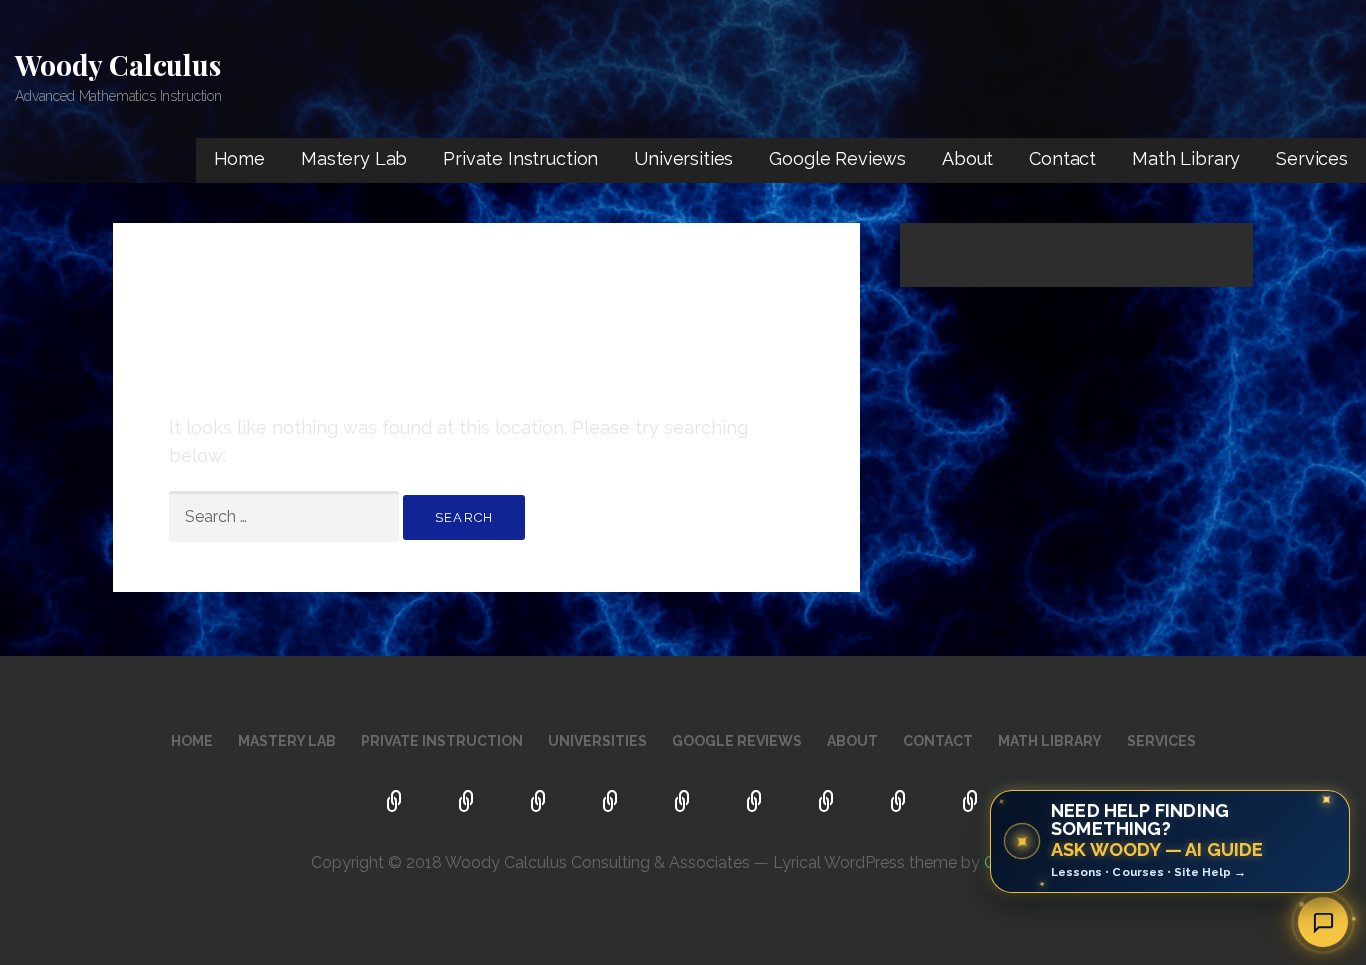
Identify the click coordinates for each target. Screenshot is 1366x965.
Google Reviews (837, 158)
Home (239, 158)
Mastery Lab (354, 158)
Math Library (1186, 158)
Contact (1062, 158)
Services (1312, 158)
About (967, 158)
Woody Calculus (118, 64)
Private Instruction (520, 158)
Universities (683, 158)
